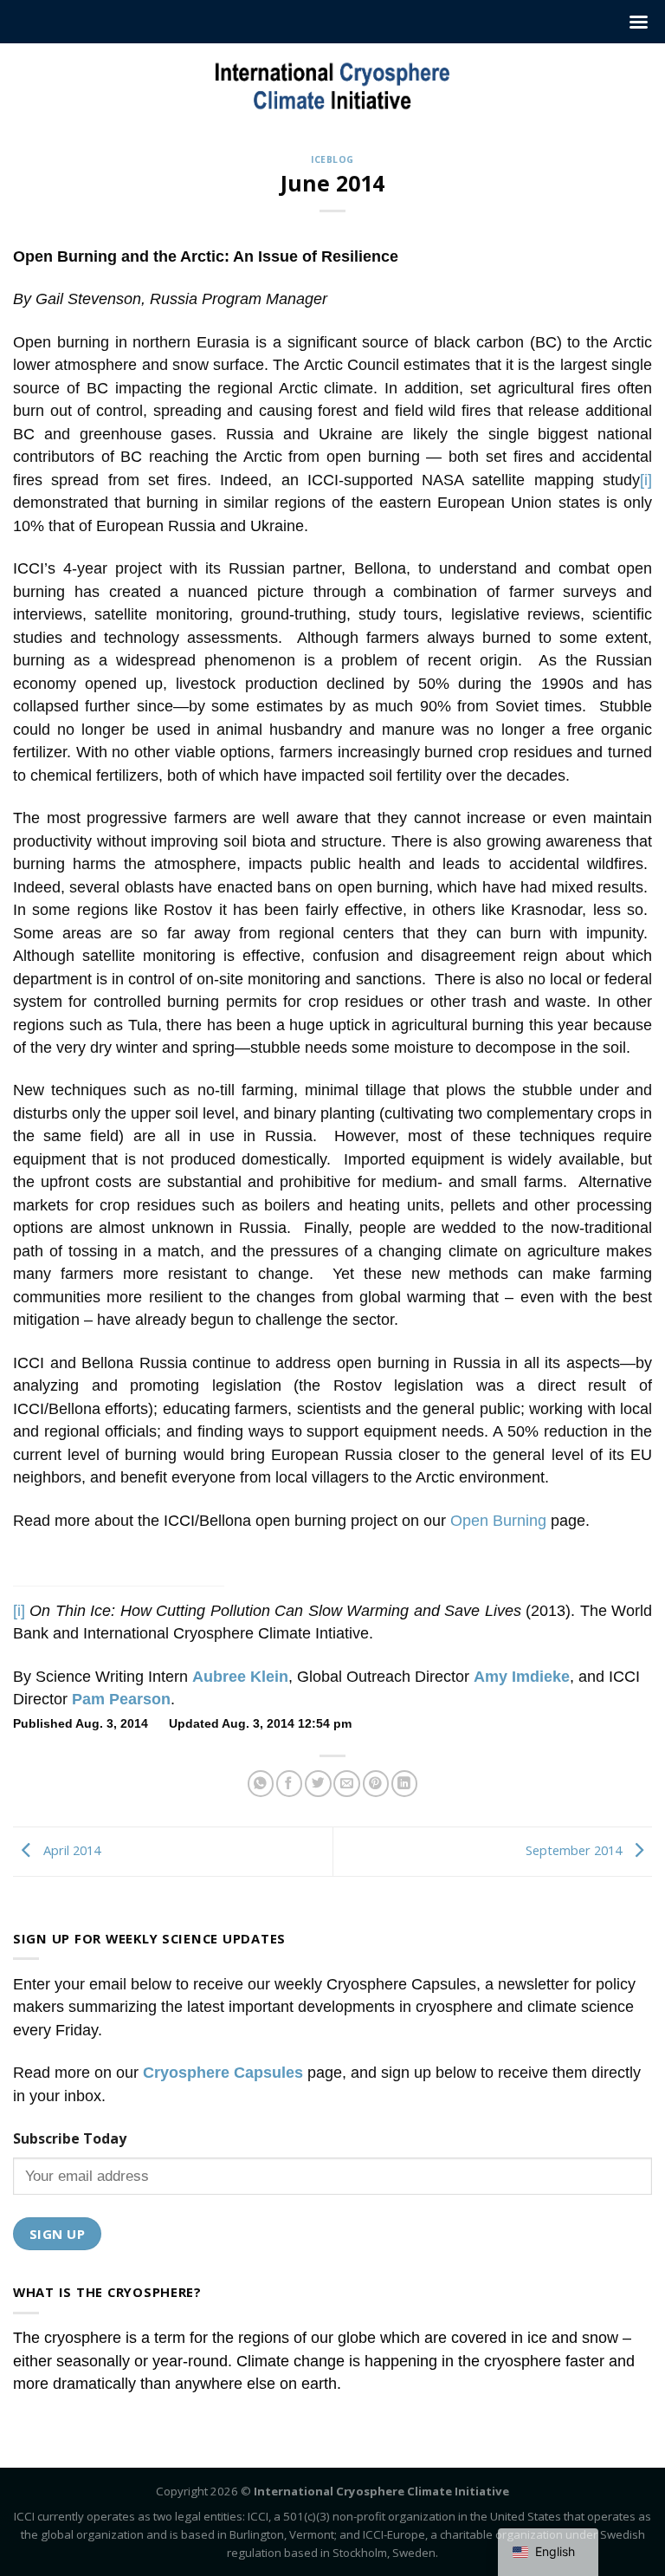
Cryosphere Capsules (223, 2073)
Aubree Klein (240, 1677)
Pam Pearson (121, 1699)
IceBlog (332, 159)
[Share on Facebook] (289, 1784)
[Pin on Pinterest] (376, 1784)
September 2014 (575, 1850)
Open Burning (498, 1521)
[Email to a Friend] (346, 1784)
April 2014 (70, 1850)
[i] (646, 480)
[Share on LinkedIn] (404, 1784)
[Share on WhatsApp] (261, 1784)
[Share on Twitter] (318, 1784)
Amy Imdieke (522, 1677)
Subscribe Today (70, 2138)
